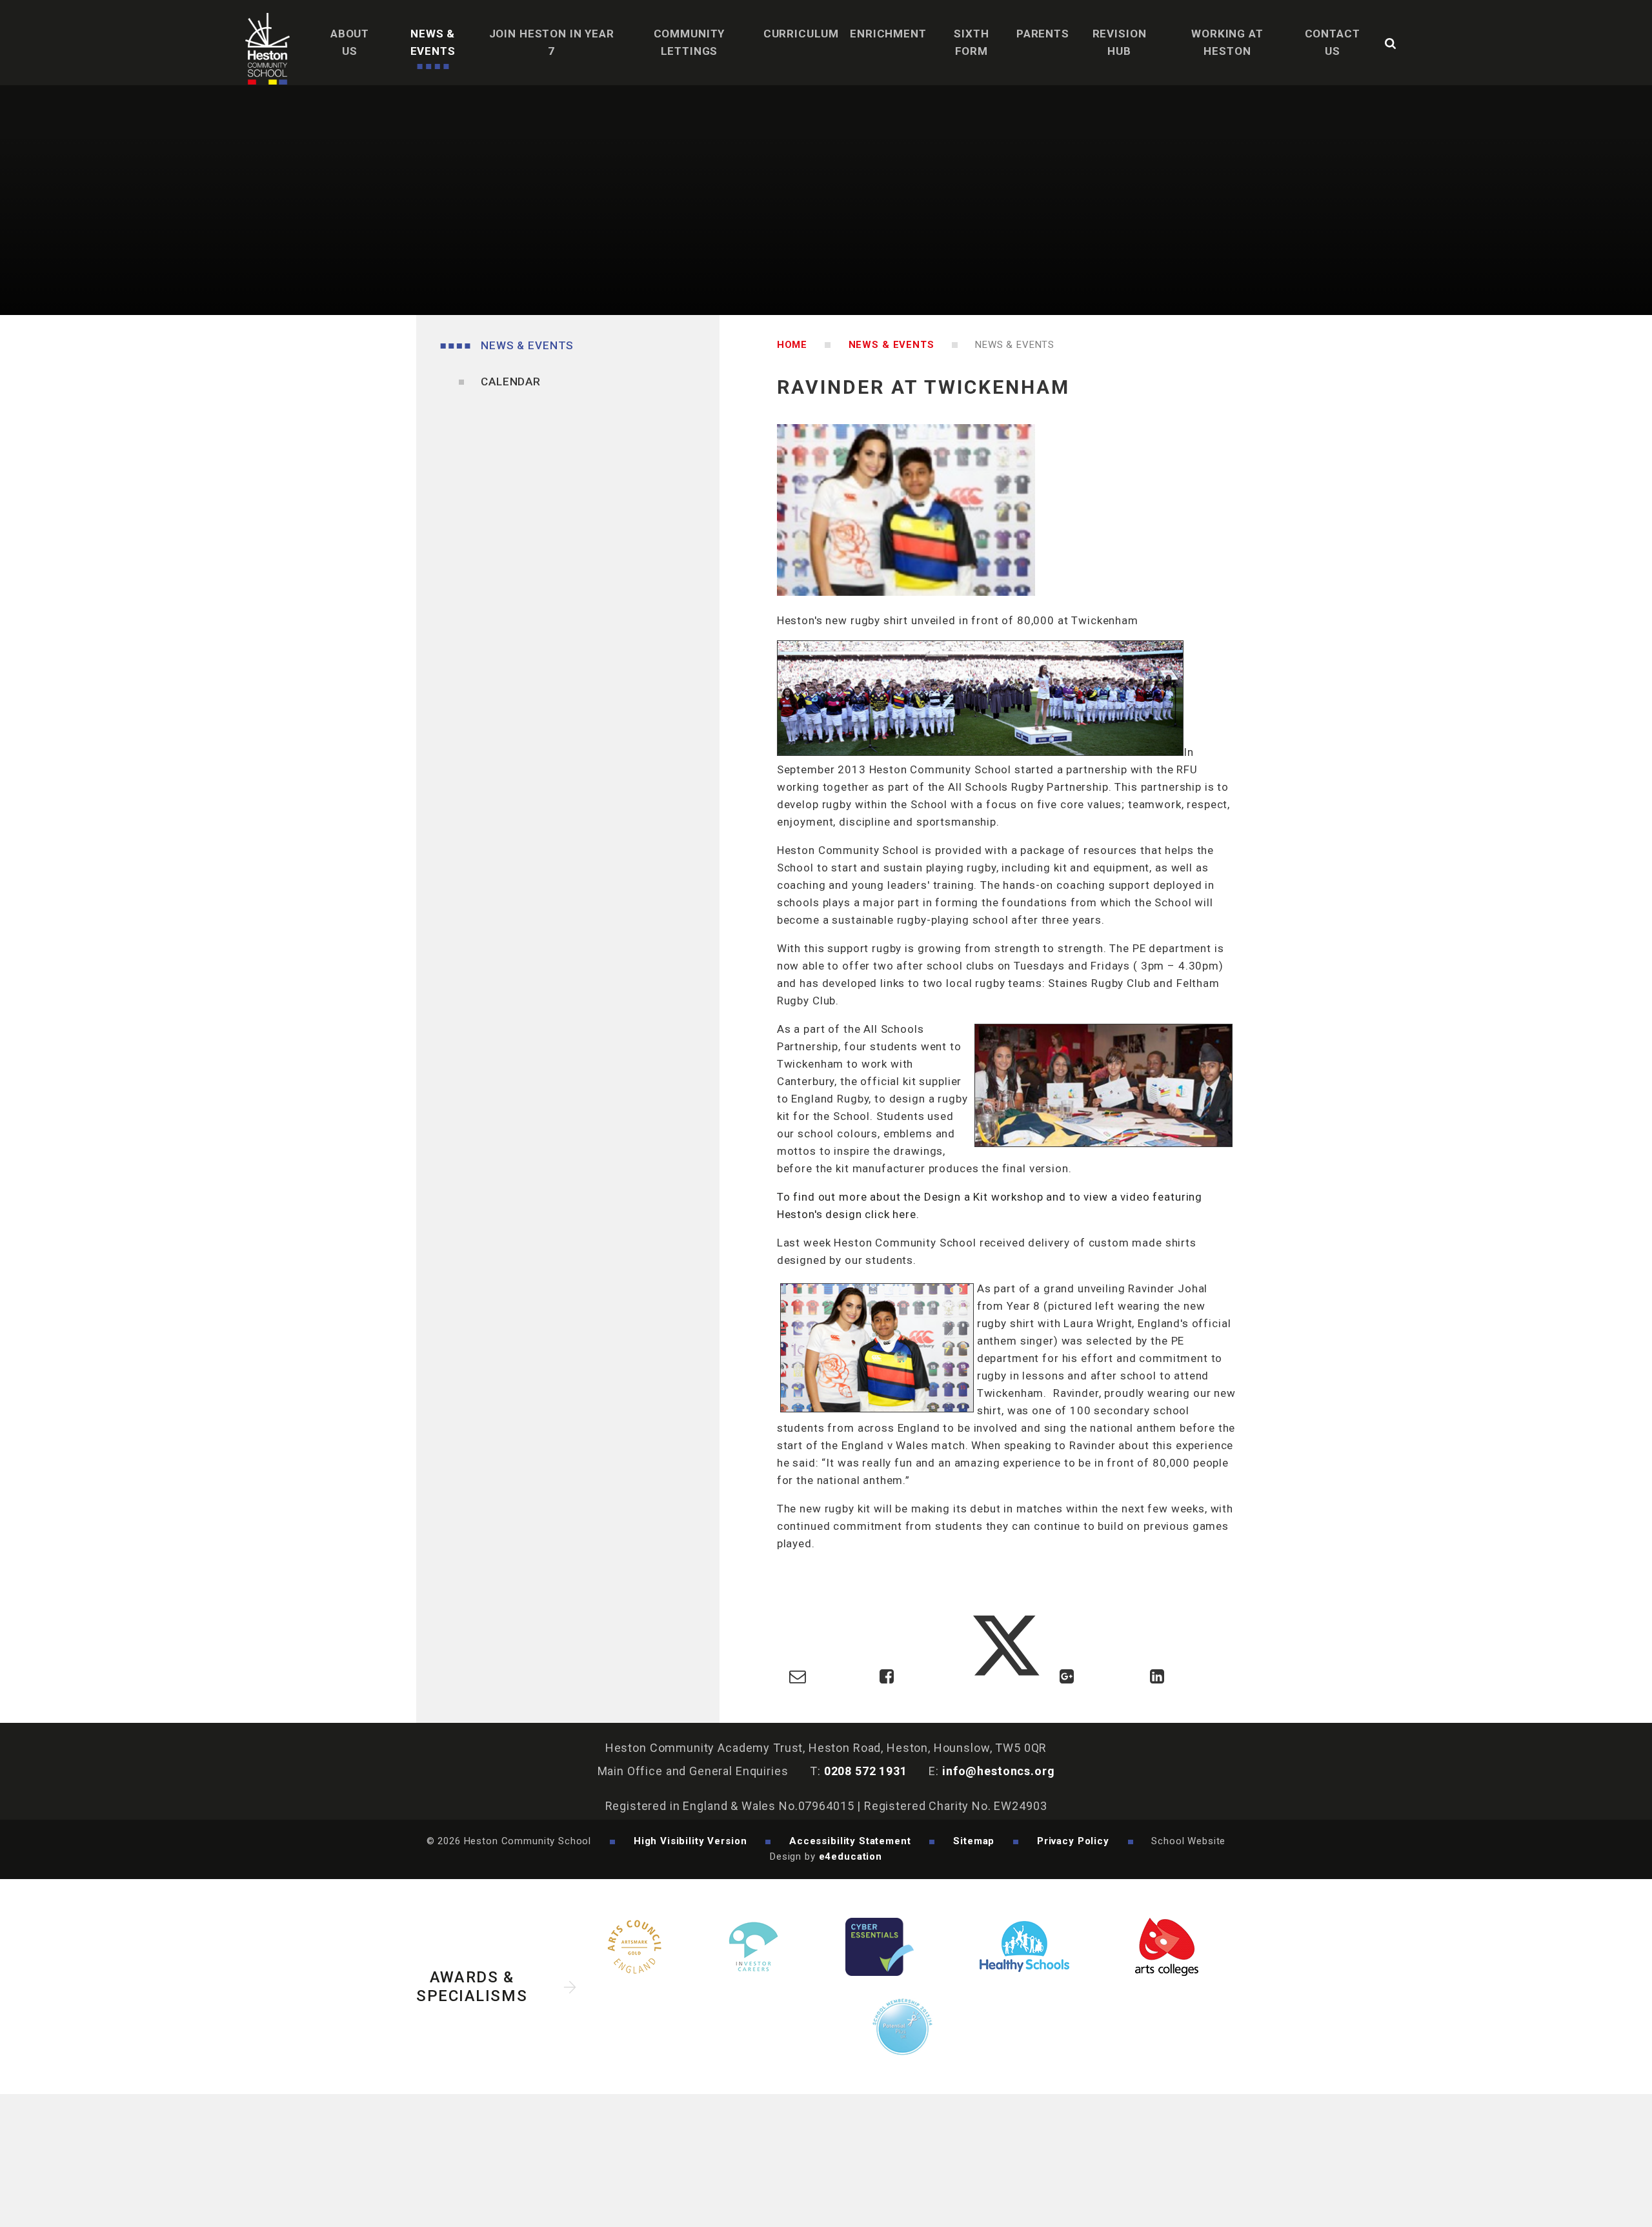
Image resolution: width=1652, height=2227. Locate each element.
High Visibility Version (690, 1841)
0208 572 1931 (866, 1771)
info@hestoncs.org (998, 1771)
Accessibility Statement (850, 1841)
